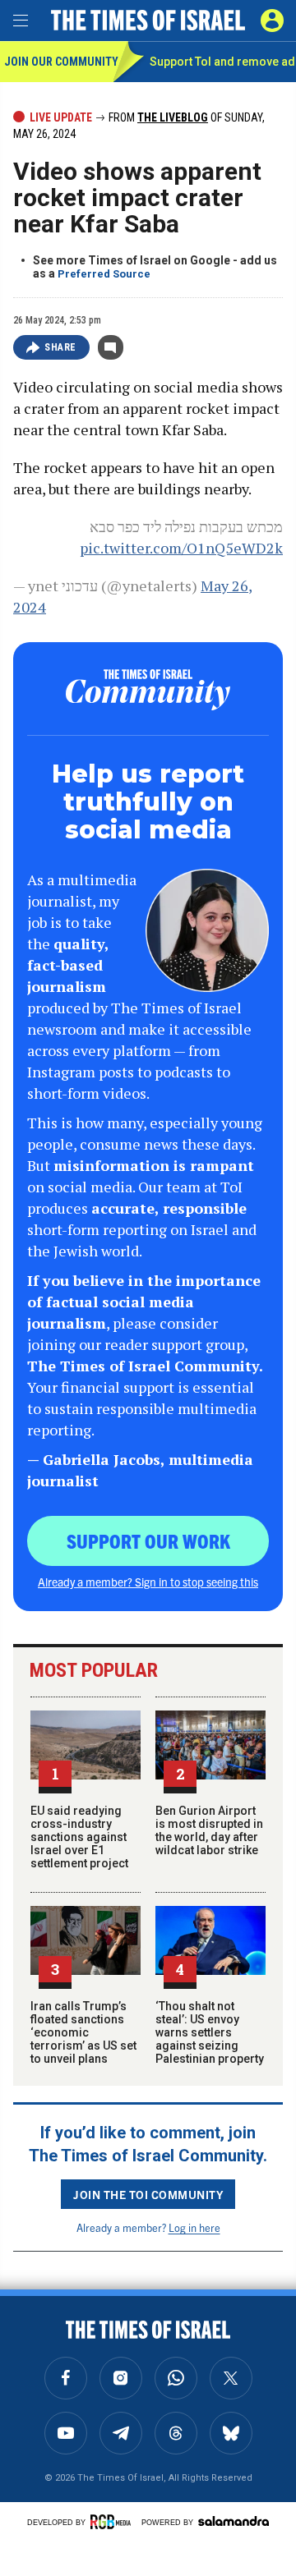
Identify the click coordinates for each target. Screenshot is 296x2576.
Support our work (148, 1541)
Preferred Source (104, 274)
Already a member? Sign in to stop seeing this (148, 1582)
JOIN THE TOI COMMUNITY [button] (148, 2194)
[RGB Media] (113, 2522)
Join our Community (59, 62)
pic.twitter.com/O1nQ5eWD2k (181, 548)
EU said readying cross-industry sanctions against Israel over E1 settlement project (79, 1837)
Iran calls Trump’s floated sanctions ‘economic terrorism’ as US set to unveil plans (83, 2032)
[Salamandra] (234, 2521)
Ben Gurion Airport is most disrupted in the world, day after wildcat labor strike (209, 1830)
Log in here (194, 2227)
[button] (272, 21)
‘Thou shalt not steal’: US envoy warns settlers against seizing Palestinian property (210, 2032)
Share (60, 347)
